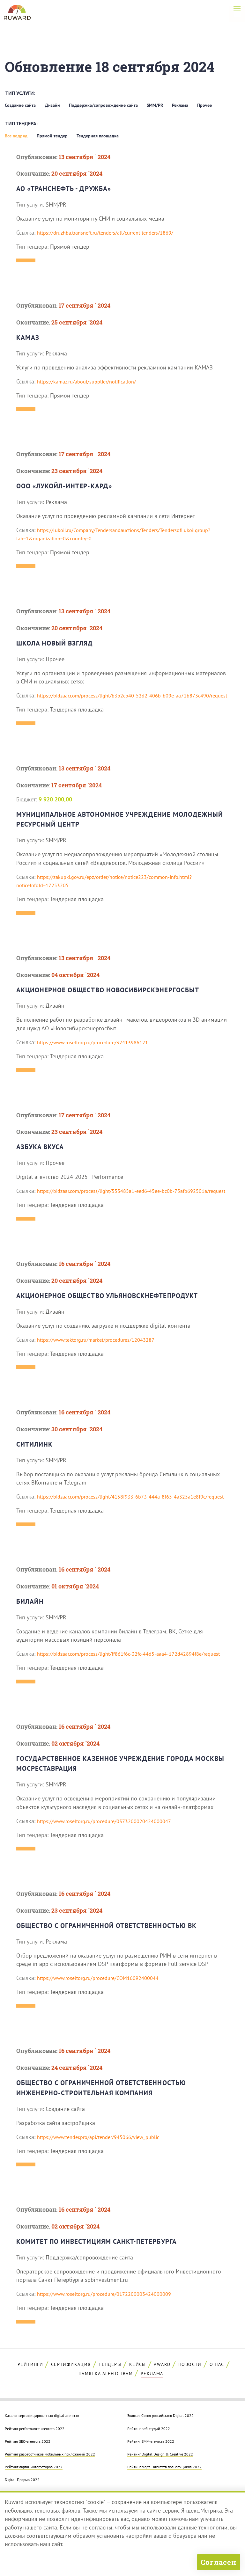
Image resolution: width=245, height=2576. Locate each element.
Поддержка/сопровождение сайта (103, 105)
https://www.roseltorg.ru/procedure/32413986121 (93, 1042)
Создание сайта (20, 105)
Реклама (180, 105)
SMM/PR (155, 105)
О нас (217, 2364)
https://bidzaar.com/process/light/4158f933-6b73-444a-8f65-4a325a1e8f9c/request (130, 1497)
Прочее (204, 105)
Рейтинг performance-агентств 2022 (35, 2428)
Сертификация (71, 2364)
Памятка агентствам (106, 2374)
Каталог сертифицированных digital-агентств (42, 2415)
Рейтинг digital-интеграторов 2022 (34, 2467)
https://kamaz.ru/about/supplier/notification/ (86, 382)
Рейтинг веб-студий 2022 (149, 2428)
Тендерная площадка (98, 136)
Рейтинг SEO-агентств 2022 (28, 2441)
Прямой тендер (52, 136)
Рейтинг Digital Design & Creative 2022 (160, 2454)
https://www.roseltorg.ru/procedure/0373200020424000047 (104, 1821)
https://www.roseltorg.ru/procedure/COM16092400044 (98, 1978)
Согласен (219, 2562)
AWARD (162, 2364)
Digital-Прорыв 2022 (22, 2479)
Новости (190, 2364)
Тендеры (110, 2364)
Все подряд (16, 136)
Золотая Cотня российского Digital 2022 (160, 2415)
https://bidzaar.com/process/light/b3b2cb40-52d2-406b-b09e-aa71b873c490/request (132, 696)
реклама (152, 2374)
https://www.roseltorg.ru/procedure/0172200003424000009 (104, 2294)
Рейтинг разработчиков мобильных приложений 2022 (50, 2454)
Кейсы (138, 2364)
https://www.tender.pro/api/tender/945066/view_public (98, 2137)
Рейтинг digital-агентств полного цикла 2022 (164, 2467)
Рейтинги (30, 2364)
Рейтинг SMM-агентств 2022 (151, 2441)
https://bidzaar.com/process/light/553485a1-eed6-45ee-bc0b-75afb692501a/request (131, 1191)
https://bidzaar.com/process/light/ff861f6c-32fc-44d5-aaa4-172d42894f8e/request (128, 1654)
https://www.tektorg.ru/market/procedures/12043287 (96, 1340)
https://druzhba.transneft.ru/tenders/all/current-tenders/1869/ (105, 233)
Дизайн (52, 105)
